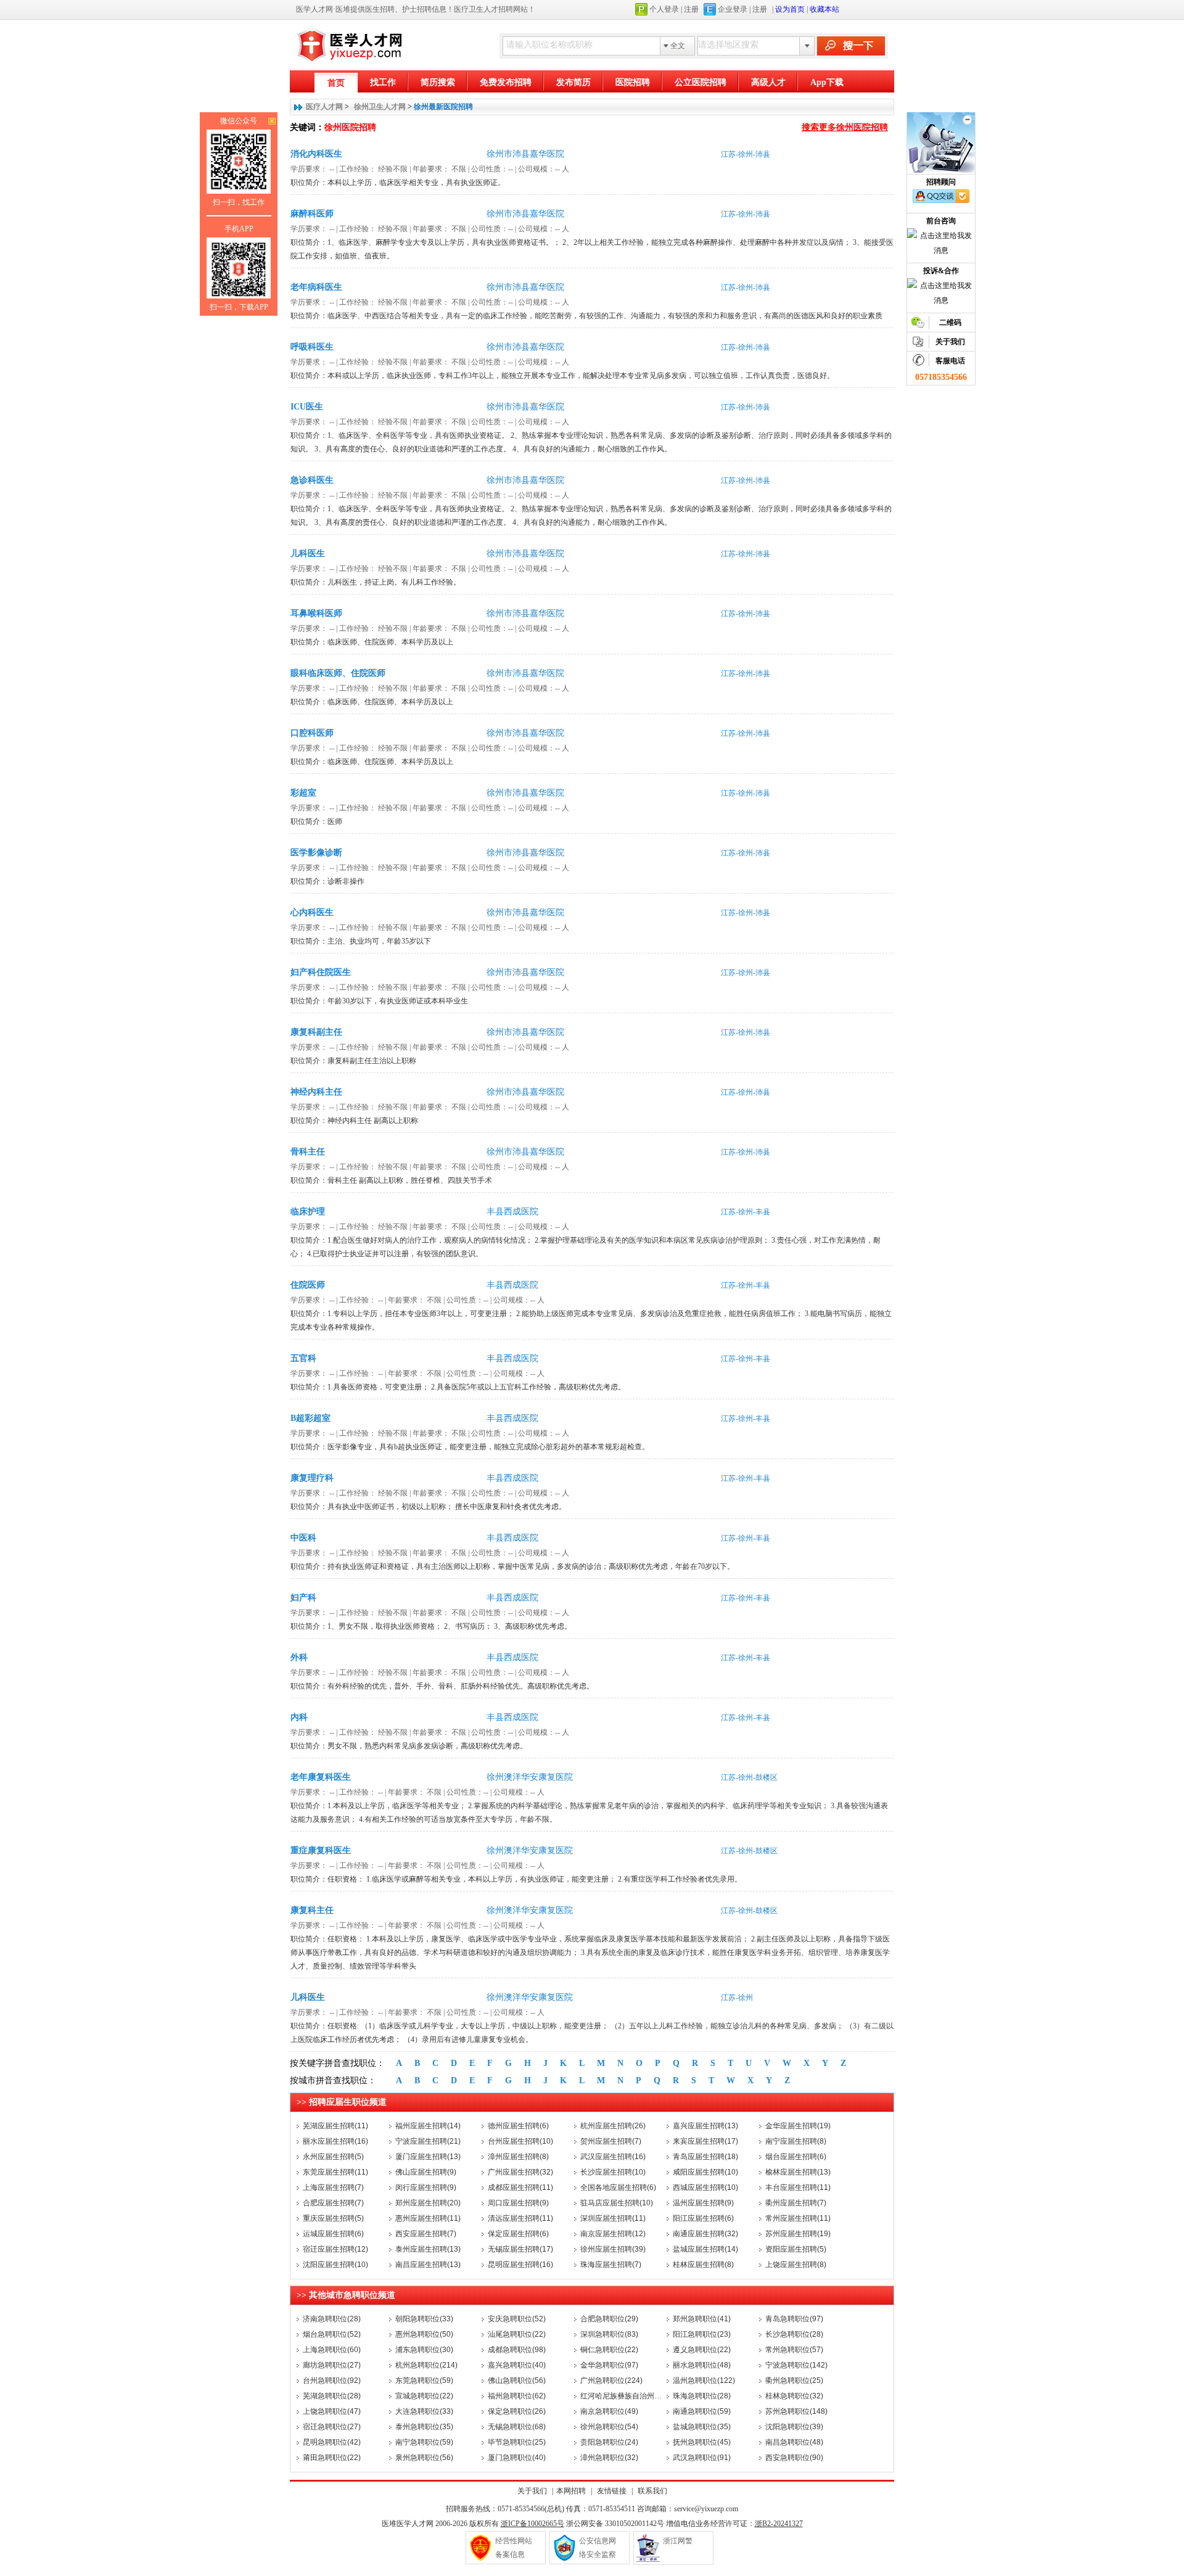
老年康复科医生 (321, 1777)
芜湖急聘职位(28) (332, 2396)
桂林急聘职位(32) (794, 2396)
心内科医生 (312, 912)
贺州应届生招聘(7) (611, 2141)
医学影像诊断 (316, 853)
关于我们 (532, 2491)
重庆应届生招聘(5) (333, 2218)
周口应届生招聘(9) (518, 2203)
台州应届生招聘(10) (520, 2141)
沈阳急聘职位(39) (794, 2427)
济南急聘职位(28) (332, 2319)
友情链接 (612, 2491)
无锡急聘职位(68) (517, 2427)
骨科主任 (308, 1152)
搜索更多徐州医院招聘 (845, 127)
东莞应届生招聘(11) (335, 2172)
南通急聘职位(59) (702, 2411)
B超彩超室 (310, 1418)
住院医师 (308, 1285)
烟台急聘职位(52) (332, 2334)
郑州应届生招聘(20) (428, 2203)
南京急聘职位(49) (609, 2411)
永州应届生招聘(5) (333, 2157)
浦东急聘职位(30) (424, 2350)
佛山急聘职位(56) (517, 2381)
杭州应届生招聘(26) (613, 2126)
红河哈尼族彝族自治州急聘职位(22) (639, 2396)
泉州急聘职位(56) (424, 2458)
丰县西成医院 (512, 1212)
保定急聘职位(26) (517, 2411)
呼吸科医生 (312, 347)
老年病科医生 (316, 287)
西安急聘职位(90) (794, 2458)
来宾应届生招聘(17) (705, 2141)
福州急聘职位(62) (517, 2396)
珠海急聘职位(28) (702, 2396)
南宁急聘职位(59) (424, 2442)
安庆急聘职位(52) (517, 2319)
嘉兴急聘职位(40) (517, 2365)
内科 (299, 1717)
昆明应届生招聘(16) (520, 2265)
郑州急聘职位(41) (702, 2319)
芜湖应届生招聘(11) (335, 2126)
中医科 (303, 1538)
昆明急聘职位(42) (332, 2442)
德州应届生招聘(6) (518, 2126)
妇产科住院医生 (321, 972)
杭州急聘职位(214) (426, 2365)
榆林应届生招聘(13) (798, 2172)
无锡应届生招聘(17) (520, 2249)
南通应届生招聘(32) (705, 2234)
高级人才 (768, 82)
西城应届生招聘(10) (705, 2187)
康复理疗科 (312, 1478)
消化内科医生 (316, 154)
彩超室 (303, 793)
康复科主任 (312, 1910)
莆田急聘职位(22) (332, 2458)
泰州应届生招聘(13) (428, 2249)
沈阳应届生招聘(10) (335, 2265)
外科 (299, 1657)
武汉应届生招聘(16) (613, 2157)
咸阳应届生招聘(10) (705, 2172)
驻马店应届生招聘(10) (617, 2203)
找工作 (383, 82)
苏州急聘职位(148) (796, 2411)
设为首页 (790, 9)
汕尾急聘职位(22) (517, 2334)
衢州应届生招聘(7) (796, 2203)
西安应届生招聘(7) (426, 2234)
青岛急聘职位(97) (794, 2319)
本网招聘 (571, 2491)
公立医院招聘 (701, 82)
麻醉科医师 (312, 214)
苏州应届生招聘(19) (798, 2234)
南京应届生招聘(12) (613, 2234)
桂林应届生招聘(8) (703, 2265)
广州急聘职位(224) (611, 2381)
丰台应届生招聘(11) (798, 2187)
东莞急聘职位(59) (424, 2381)
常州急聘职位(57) (794, 2350)
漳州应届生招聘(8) (518, 2157)
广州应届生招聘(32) (520, 2172)
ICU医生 (307, 407)
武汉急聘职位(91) (702, 2458)
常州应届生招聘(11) (798, 2218)
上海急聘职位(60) (332, 2350)
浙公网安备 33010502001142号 (615, 2524)
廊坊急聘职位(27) (332, 2365)
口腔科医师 (312, 733)
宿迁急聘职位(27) (332, 2427)
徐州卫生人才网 (380, 107)
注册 (691, 9)
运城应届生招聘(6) (333, 2234)
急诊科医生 (312, 480)
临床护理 (308, 1212)
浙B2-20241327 (779, 2524)
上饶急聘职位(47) (332, 2411)
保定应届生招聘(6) (518, 2234)
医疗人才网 (324, 107)
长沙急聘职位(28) (794, 2334)
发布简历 (573, 82)
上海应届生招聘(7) (333, 2187)
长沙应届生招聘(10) (613, 2172)
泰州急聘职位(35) (424, 2427)
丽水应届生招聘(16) (335, 2141)
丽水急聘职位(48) (702, 2365)
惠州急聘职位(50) (424, 2334)
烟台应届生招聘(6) (796, 2157)
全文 (678, 46)
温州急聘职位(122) (704, 2381)
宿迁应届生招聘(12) (335, 2249)
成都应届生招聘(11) (520, 2187)
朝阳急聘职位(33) (424, 2319)
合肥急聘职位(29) (609, 2319)
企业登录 (733, 9)
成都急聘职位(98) (517, 2350)
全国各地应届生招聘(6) (618, 2187)
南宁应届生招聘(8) (796, 2141)
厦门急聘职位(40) (517, 2458)
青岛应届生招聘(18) (705, 2157)
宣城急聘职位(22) (424, 2396)
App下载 (827, 82)
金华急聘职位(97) (609, 2365)
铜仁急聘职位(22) (609, 2350)
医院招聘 (633, 82)
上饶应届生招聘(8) (796, 2265)
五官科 (303, 1358)
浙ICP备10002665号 (532, 2524)
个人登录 (664, 9)
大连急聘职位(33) (424, 2411)
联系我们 (652, 2491)
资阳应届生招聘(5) (796, 2249)
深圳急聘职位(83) (609, 2334)
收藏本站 (824, 9)
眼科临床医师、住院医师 (338, 673)
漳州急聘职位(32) (609, 2458)
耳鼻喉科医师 (316, 613)
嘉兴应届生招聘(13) (705, 2126)
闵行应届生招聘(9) (426, 2187)
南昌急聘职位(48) (794, 2442)
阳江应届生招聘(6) (703, 2218)
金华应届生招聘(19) (798, 2126)
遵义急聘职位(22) (702, 2350)
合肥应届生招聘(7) (333, 2203)
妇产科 (303, 1598)
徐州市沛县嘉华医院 (525, 154)
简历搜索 (438, 82)
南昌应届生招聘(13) (428, 2265)
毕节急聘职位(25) (517, 2442)
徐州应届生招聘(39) (613, 2249)
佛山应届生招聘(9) (426, 2172)
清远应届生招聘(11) (520, 2218)
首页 (336, 83)
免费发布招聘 (506, 82)
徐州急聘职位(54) (609, 2427)
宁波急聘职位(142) (796, 2365)
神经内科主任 (316, 1092)
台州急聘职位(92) (332, 2381)
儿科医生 (308, 553)
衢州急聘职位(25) (794, 2381)
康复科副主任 (316, 1032)
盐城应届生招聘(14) (705, 2249)
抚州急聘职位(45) (702, 2442)
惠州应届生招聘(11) (428, 2218)
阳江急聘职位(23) (702, 2334)
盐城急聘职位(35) (702, 2427)
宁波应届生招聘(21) (428, 2141)
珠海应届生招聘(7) (611, 2265)
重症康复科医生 (321, 1850)
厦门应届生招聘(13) (428, 2157)
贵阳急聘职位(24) (609, 2442)
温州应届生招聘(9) (703, 2203)
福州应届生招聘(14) (428, 2126)
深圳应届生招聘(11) (613, 2218)
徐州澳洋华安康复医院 (530, 1777)
